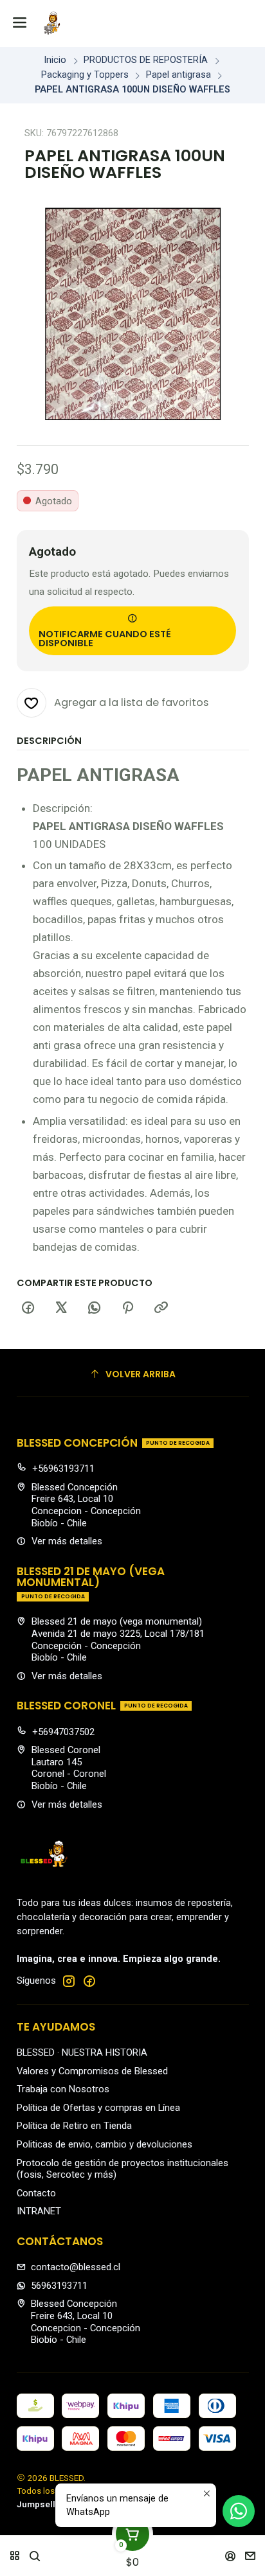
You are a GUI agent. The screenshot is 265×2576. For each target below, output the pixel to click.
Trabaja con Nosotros (63, 2089)
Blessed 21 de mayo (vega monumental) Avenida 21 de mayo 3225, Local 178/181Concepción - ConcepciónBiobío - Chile (118, 1639)
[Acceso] (231, 2552)
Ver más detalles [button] (67, 1541)
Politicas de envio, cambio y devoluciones (105, 2144)
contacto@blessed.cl (76, 2267)
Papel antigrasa (178, 75)
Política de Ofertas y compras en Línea (98, 2108)
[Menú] (20, 23)
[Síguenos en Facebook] (89, 1981)
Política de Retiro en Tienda (74, 2126)
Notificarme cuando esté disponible (105, 639)
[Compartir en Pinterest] (128, 1308)
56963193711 (59, 2286)
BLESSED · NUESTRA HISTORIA (82, 2052)
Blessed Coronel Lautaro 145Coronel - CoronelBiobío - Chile (69, 1768)
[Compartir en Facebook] (28, 1308)
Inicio (55, 60)
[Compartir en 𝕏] (61, 1308)
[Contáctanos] (251, 2552)
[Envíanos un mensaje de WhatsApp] (239, 2511)
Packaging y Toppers (85, 75)
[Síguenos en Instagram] (69, 1981)
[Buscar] (35, 2552)
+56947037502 (63, 1732)
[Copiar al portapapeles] (161, 1308)
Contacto (36, 2193)
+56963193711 (63, 1469)
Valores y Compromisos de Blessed (92, 2071)
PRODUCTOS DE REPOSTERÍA (146, 60)
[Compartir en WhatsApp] (95, 1308)
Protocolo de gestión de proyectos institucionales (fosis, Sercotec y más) (123, 2169)
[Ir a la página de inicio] (52, 23)
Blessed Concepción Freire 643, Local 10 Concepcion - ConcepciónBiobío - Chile (86, 1505)
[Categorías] (14, 2552)
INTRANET (39, 2211)
